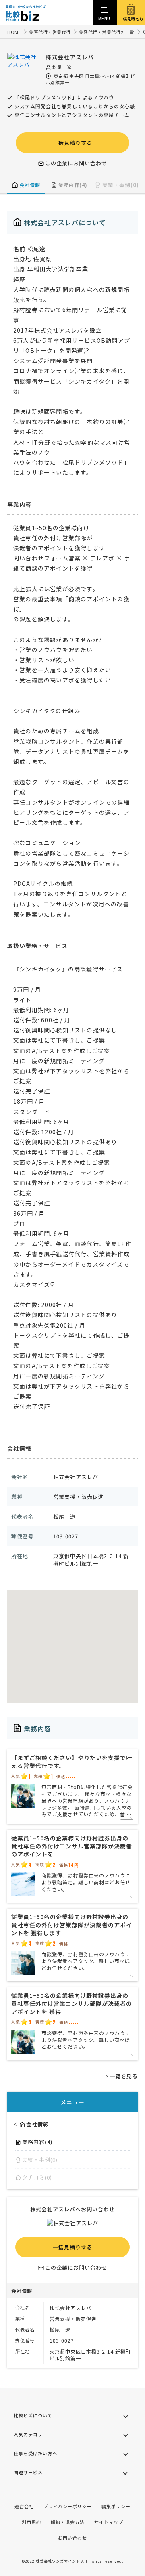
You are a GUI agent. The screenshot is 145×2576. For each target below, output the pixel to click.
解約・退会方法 (68, 2522)
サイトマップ (109, 2522)
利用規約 (31, 2522)
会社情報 (30, 185)
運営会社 (24, 2506)
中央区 (77, 76)
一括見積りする (72, 143)
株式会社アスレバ (70, 57)
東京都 (61, 76)
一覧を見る (124, 2076)
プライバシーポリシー (68, 2506)
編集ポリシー (116, 2506)
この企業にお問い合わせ (76, 163)
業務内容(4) (73, 185)
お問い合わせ (72, 2538)
